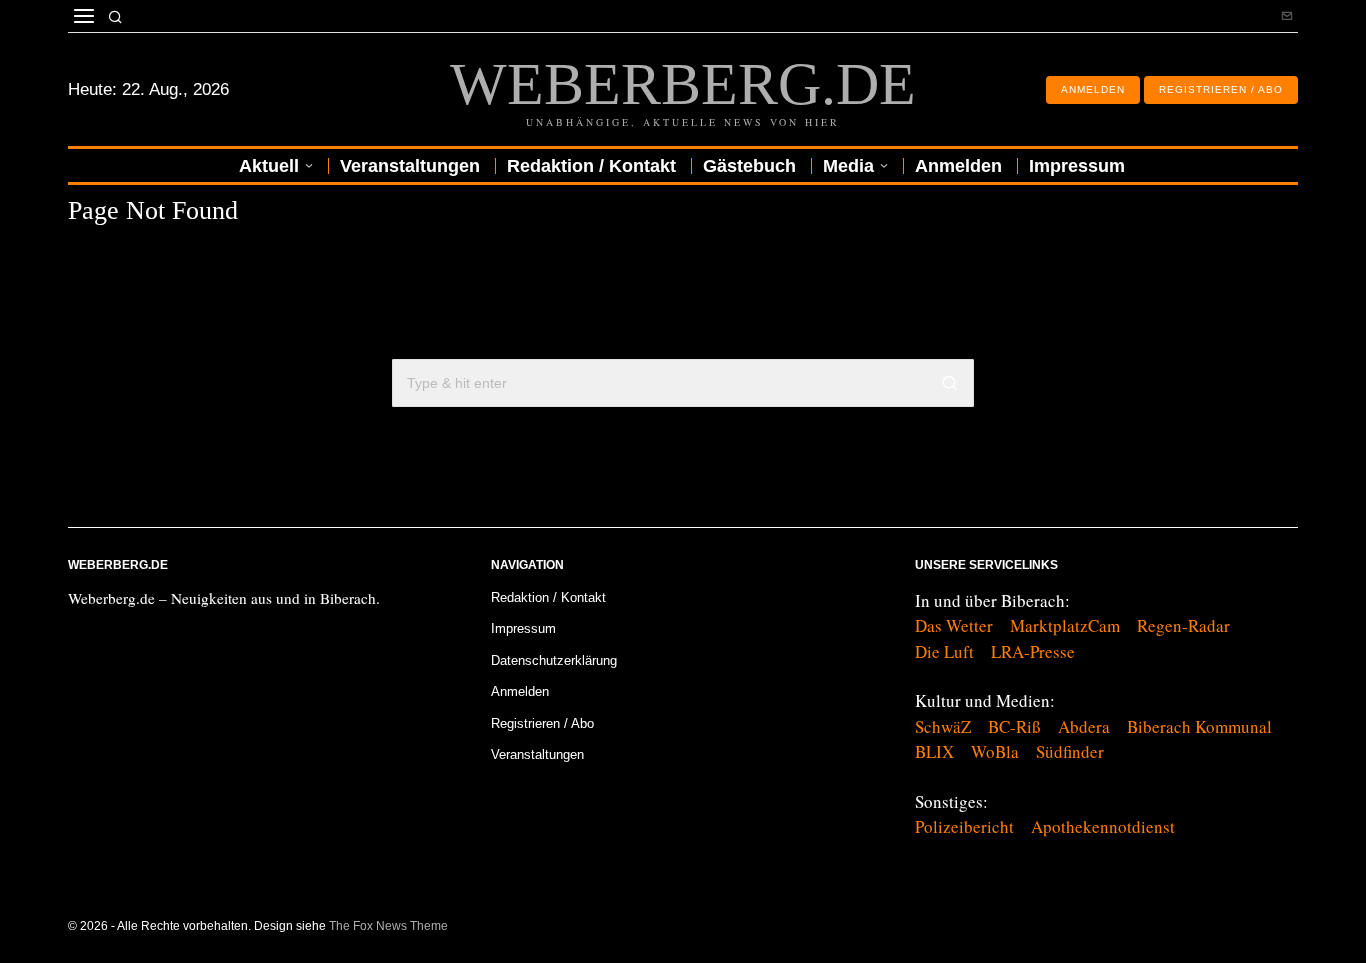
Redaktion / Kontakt (548, 597)
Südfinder (1070, 751)
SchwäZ (943, 726)
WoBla (995, 751)
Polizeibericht (964, 826)
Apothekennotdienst (1103, 826)
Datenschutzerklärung (554, 660)
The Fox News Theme (388, 926)
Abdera (1084, 726)
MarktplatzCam (1065, 625)
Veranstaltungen (537, 754)
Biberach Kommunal (1199, 726)
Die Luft (944, 651)
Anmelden (520, 691)
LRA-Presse (1033, 651)
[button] (950, 383)
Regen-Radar (1183, 625)
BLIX (934, 751)
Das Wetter (954, 625)
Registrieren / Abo (542, 723)
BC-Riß (1014, 726)
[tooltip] (1287, 16)
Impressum (523, 628)
